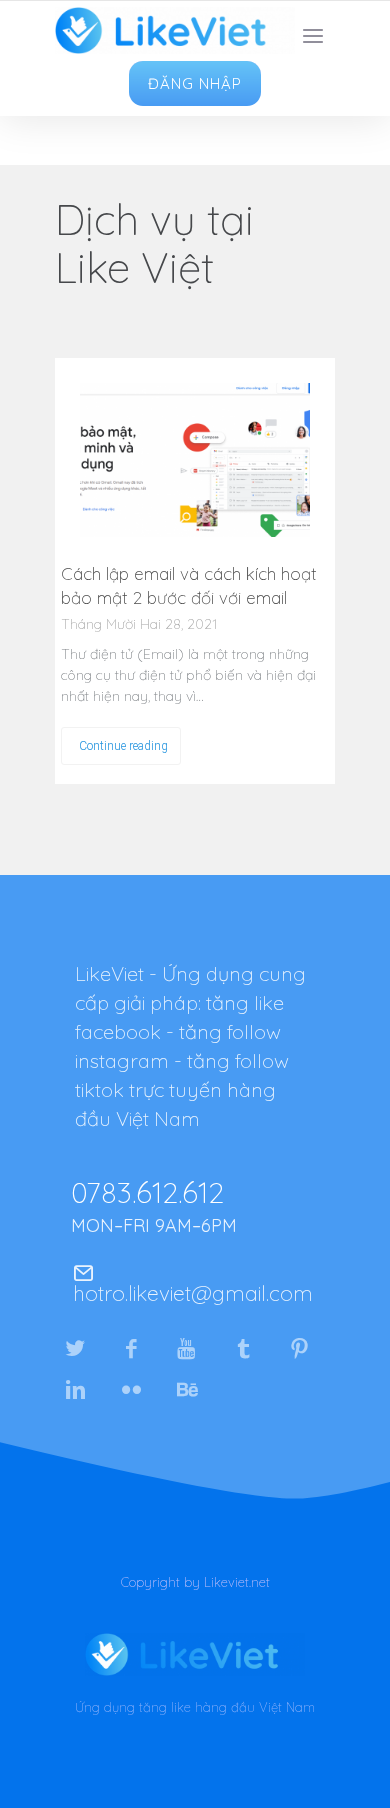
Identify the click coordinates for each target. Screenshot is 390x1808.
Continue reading (123, 746)
